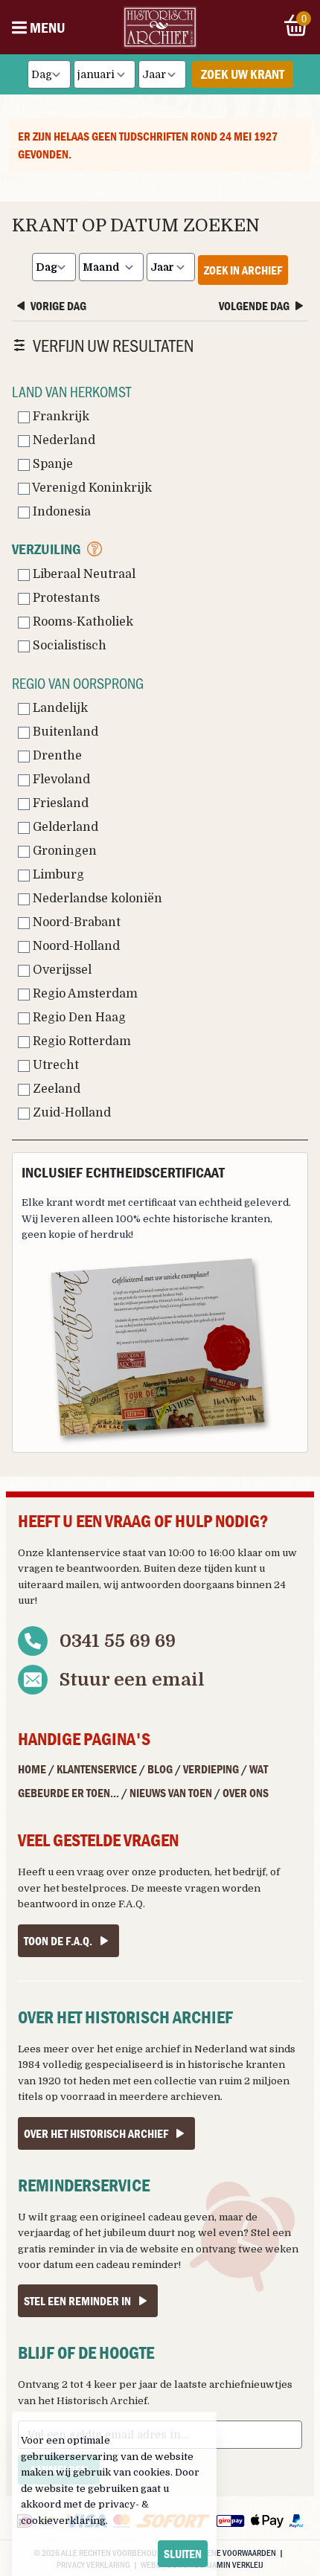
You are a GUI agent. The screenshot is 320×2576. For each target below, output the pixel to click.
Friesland (59, 803)
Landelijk (59, 708)
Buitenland (64, 732)
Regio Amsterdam (84, 994)
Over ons (246, 1793)
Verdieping (211, 1769)
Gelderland (64, 827)
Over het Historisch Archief (96, 2133)
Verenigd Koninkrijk (91, 488)
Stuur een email (132, 1680)
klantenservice (83, 1553)
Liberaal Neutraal (83, 574)
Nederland (63, 440)
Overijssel (61, 970)
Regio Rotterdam (80, 1041)
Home (32, 1769)
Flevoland (60, 780)
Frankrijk (60, 417)
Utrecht (54, 1065)
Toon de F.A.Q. (58, 1941)
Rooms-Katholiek (81, 622)
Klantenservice (97, 1769)
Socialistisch (68, 646)
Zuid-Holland (70, 1113)
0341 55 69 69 (118, 1641)
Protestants (65, 598)
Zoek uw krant (243, 74)
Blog (160, 1769)
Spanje (51, 464)
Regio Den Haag (78, 1018)
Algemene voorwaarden (229, 2552)
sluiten (183, 2554)
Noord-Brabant (75, 922)
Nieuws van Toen (171, 1793)
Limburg (57, 875)
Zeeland (55, 1089)
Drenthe (56, 756)
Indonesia (60, 512)
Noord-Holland (75, 946)
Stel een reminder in (77, 2301)
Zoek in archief (243, 270)
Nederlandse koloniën (96, 899)
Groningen (63, 851)
